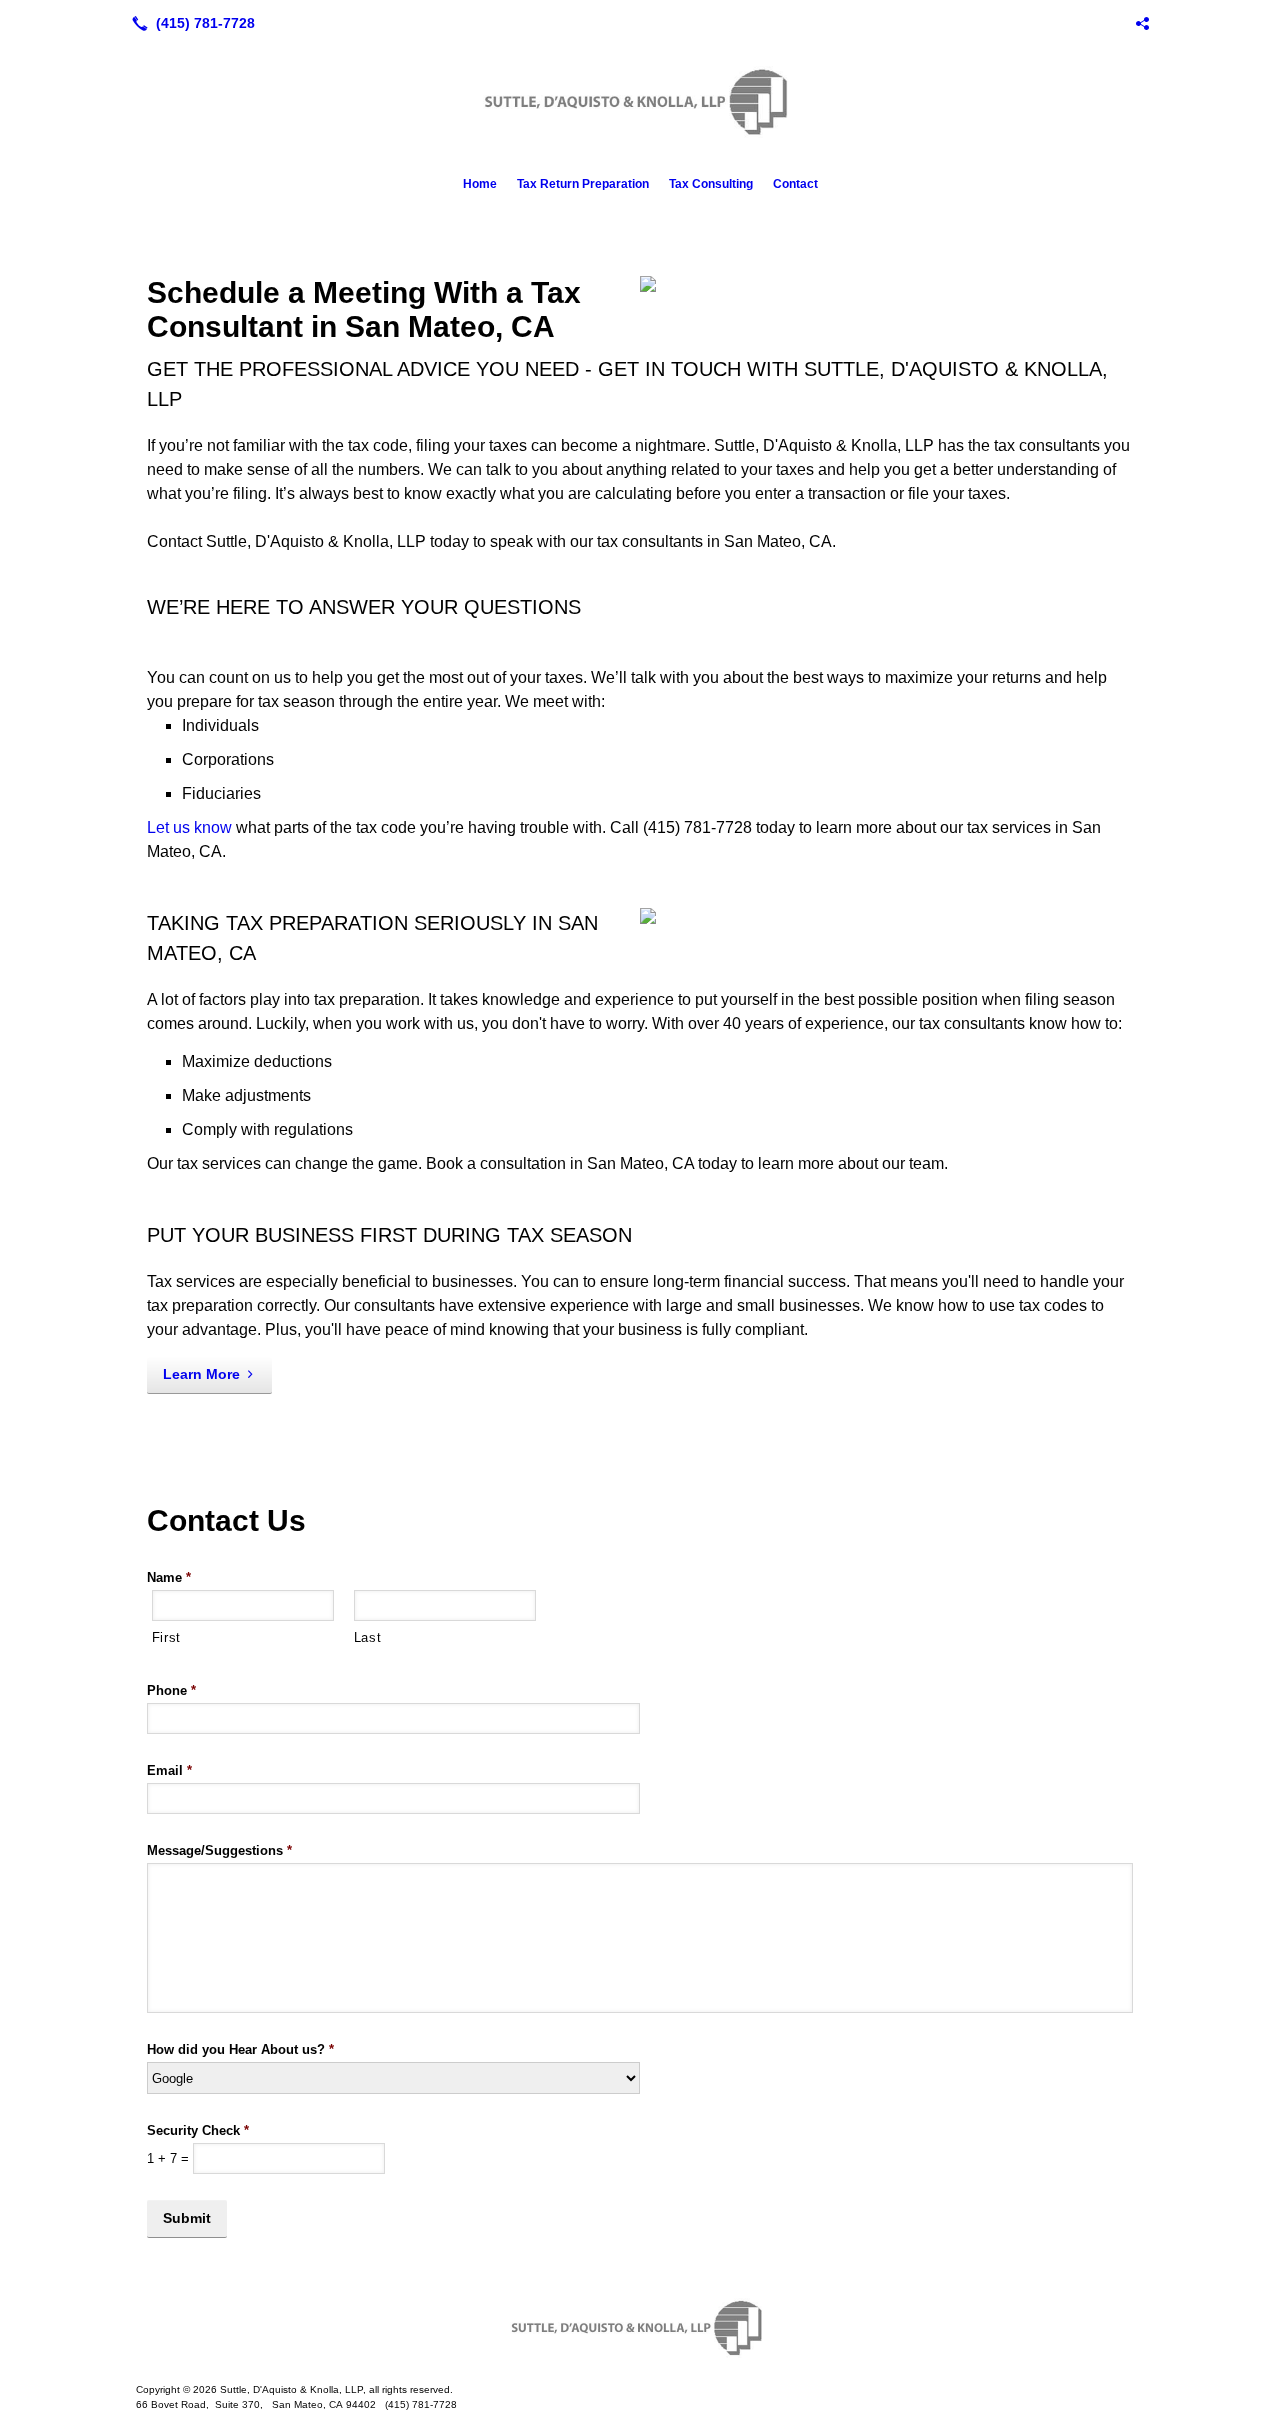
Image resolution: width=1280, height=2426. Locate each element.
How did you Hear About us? (240, 2049)
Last (368, 1637)
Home (480, 184)
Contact (795, 184)
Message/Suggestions (219, 1850)
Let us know (189, 827)
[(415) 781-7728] (189, 23)
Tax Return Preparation (583, 184)
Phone (171, 1690)
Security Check (198, 2130)
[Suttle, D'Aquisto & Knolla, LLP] (640, 2328)
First (166, 1637)
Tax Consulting (711, 184)
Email (169, 1770)
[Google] (1142, 23)
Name (169, 1577)
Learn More (201, 1374)
